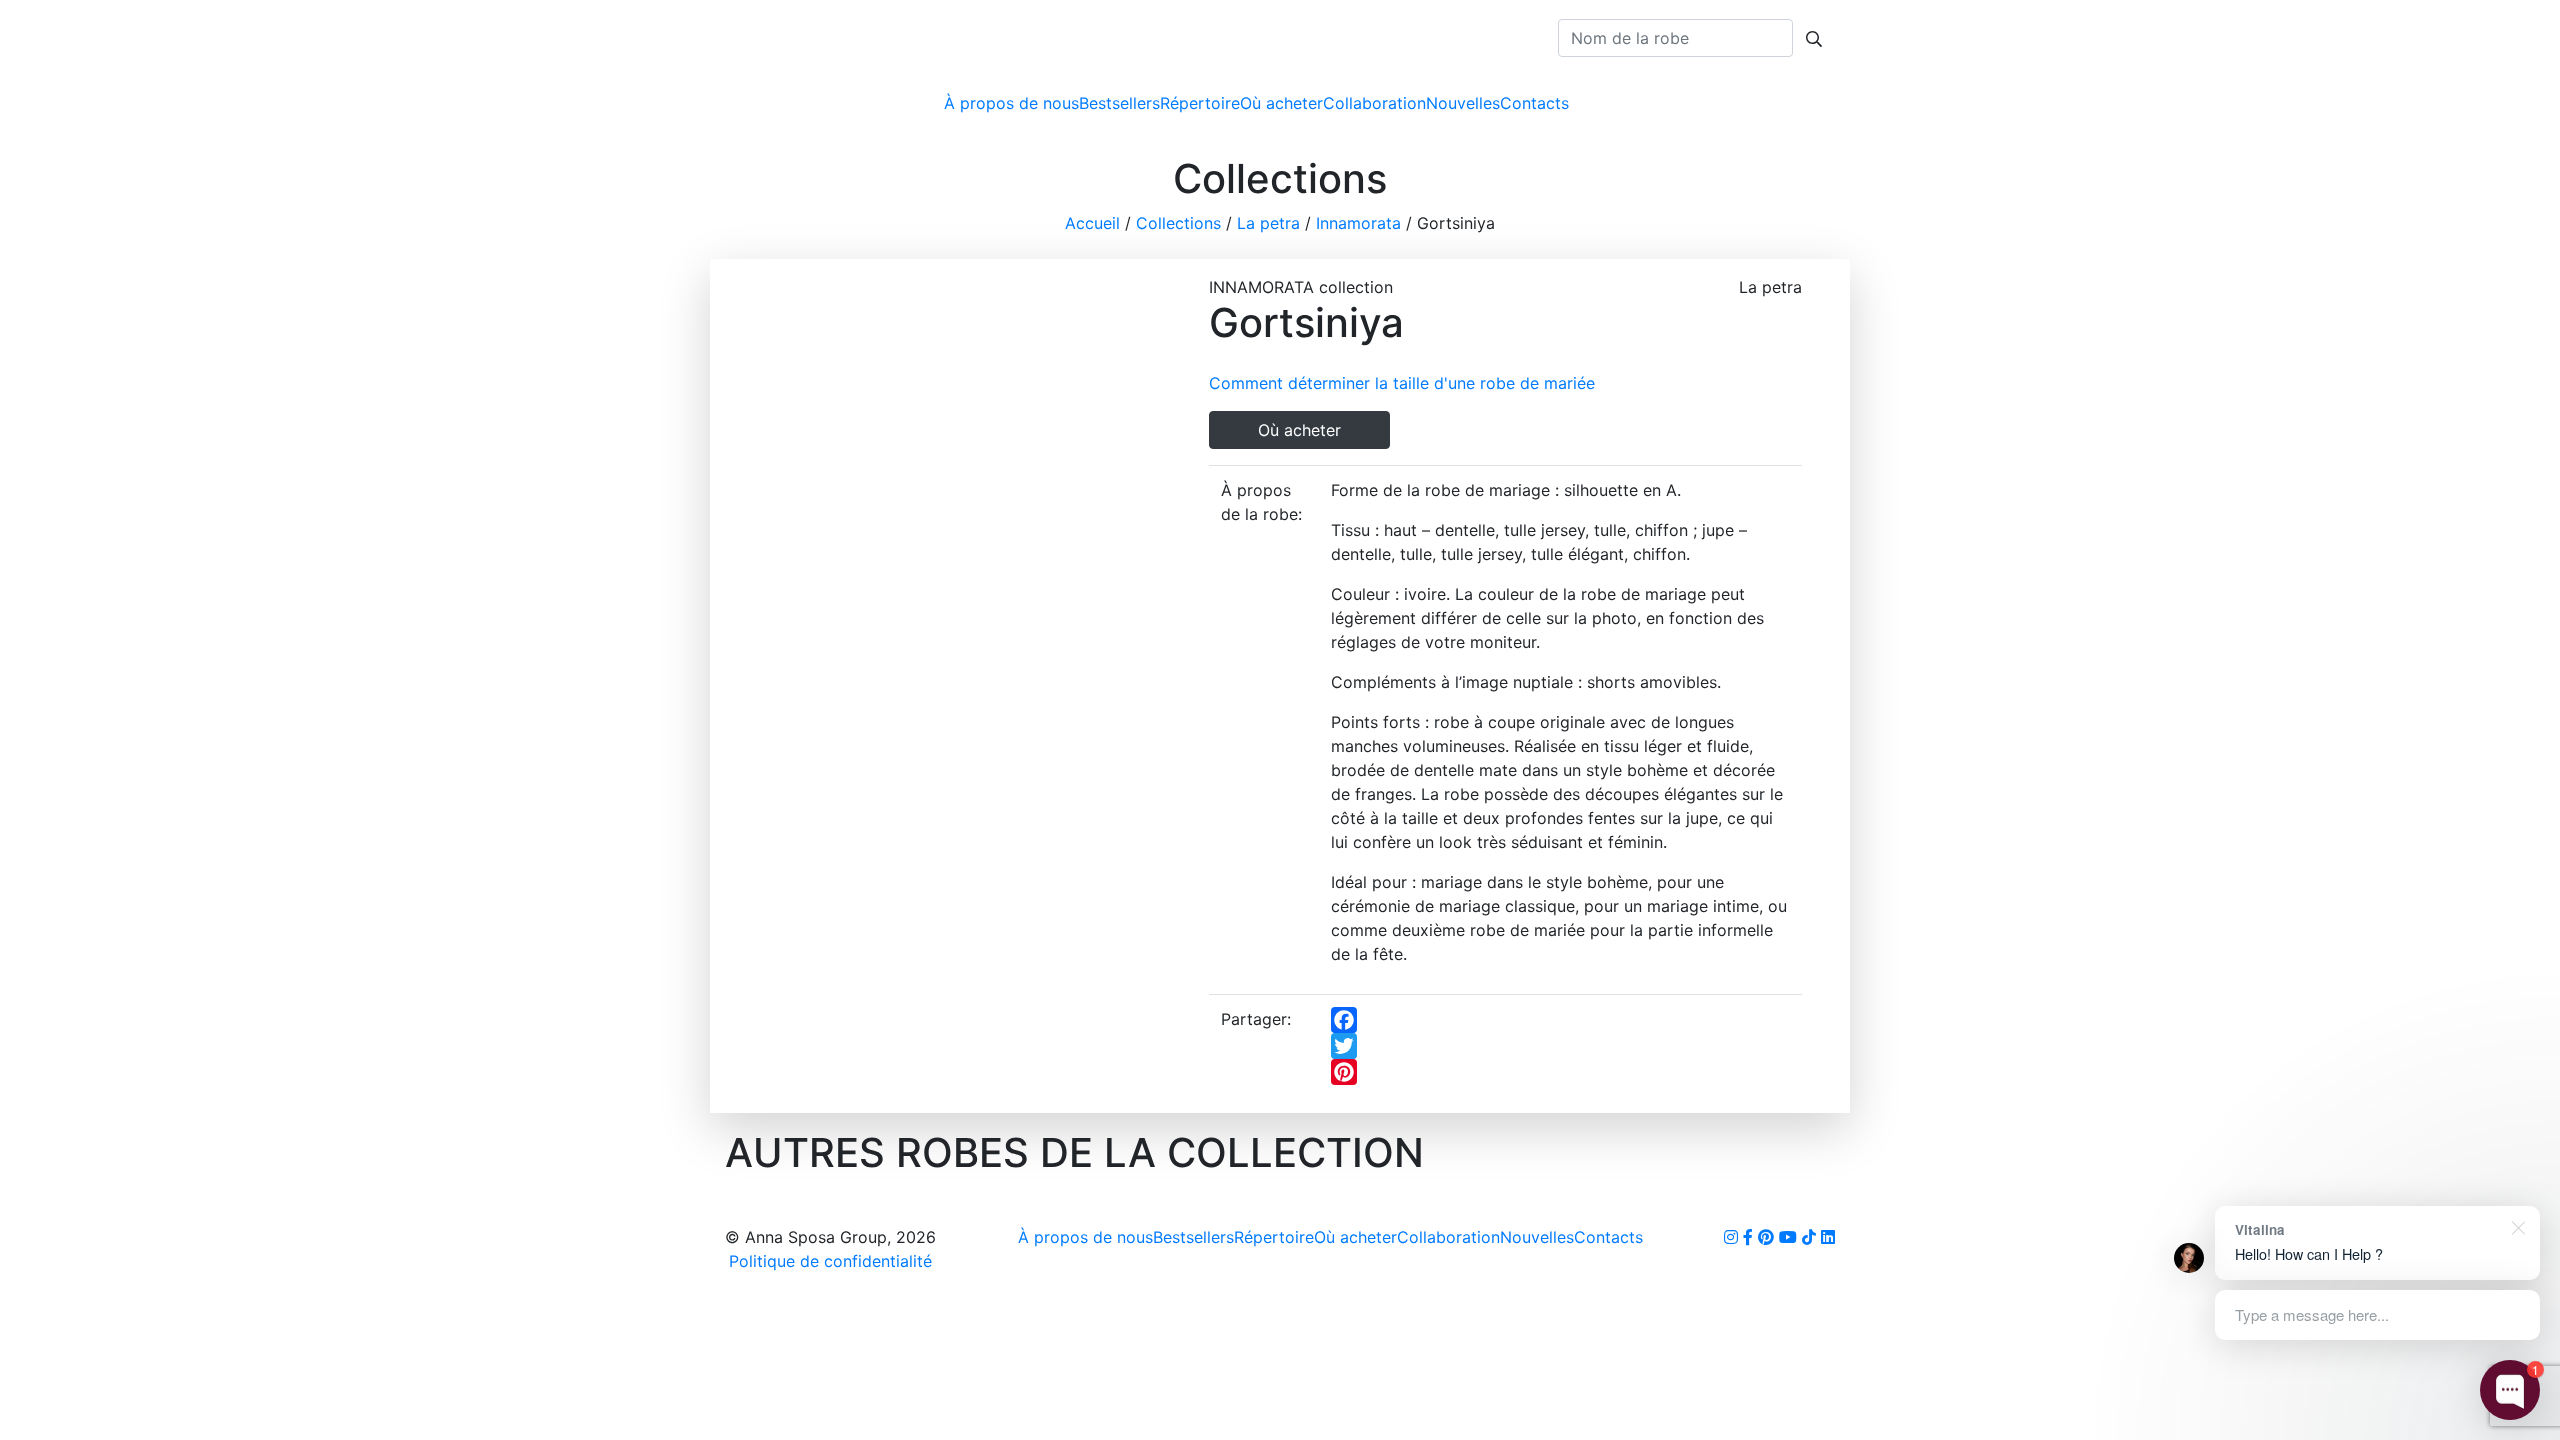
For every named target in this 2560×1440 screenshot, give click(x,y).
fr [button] (1805, 103)
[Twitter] (1560, 1046)
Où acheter (1281, 103)
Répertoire (1200, 103)
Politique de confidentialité (830, 1261)
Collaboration (1374, 103)
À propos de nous (1011, 103)
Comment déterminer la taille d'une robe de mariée (1402, 383)
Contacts (1534, 103)
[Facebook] (1560, 1020)
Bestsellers (1119, 103)
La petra (1268, 223)
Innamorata (1358, 223)
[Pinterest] (1560, 1072)
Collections (1178, 223)
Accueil (1092, 223)
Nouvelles (1463, 103)
